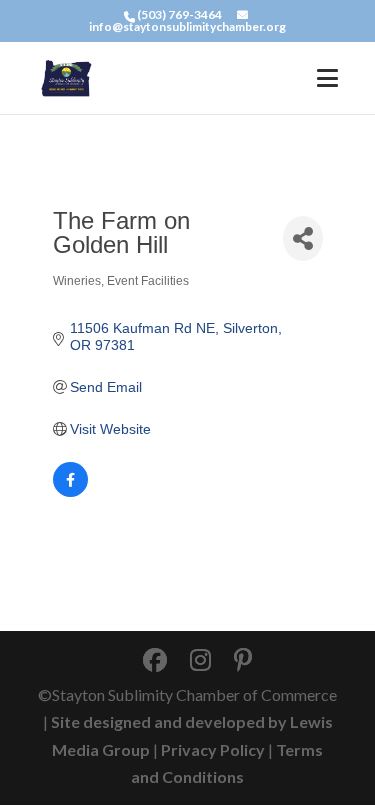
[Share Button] (302, 238)
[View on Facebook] (70, 492)
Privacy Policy (213, 749)
